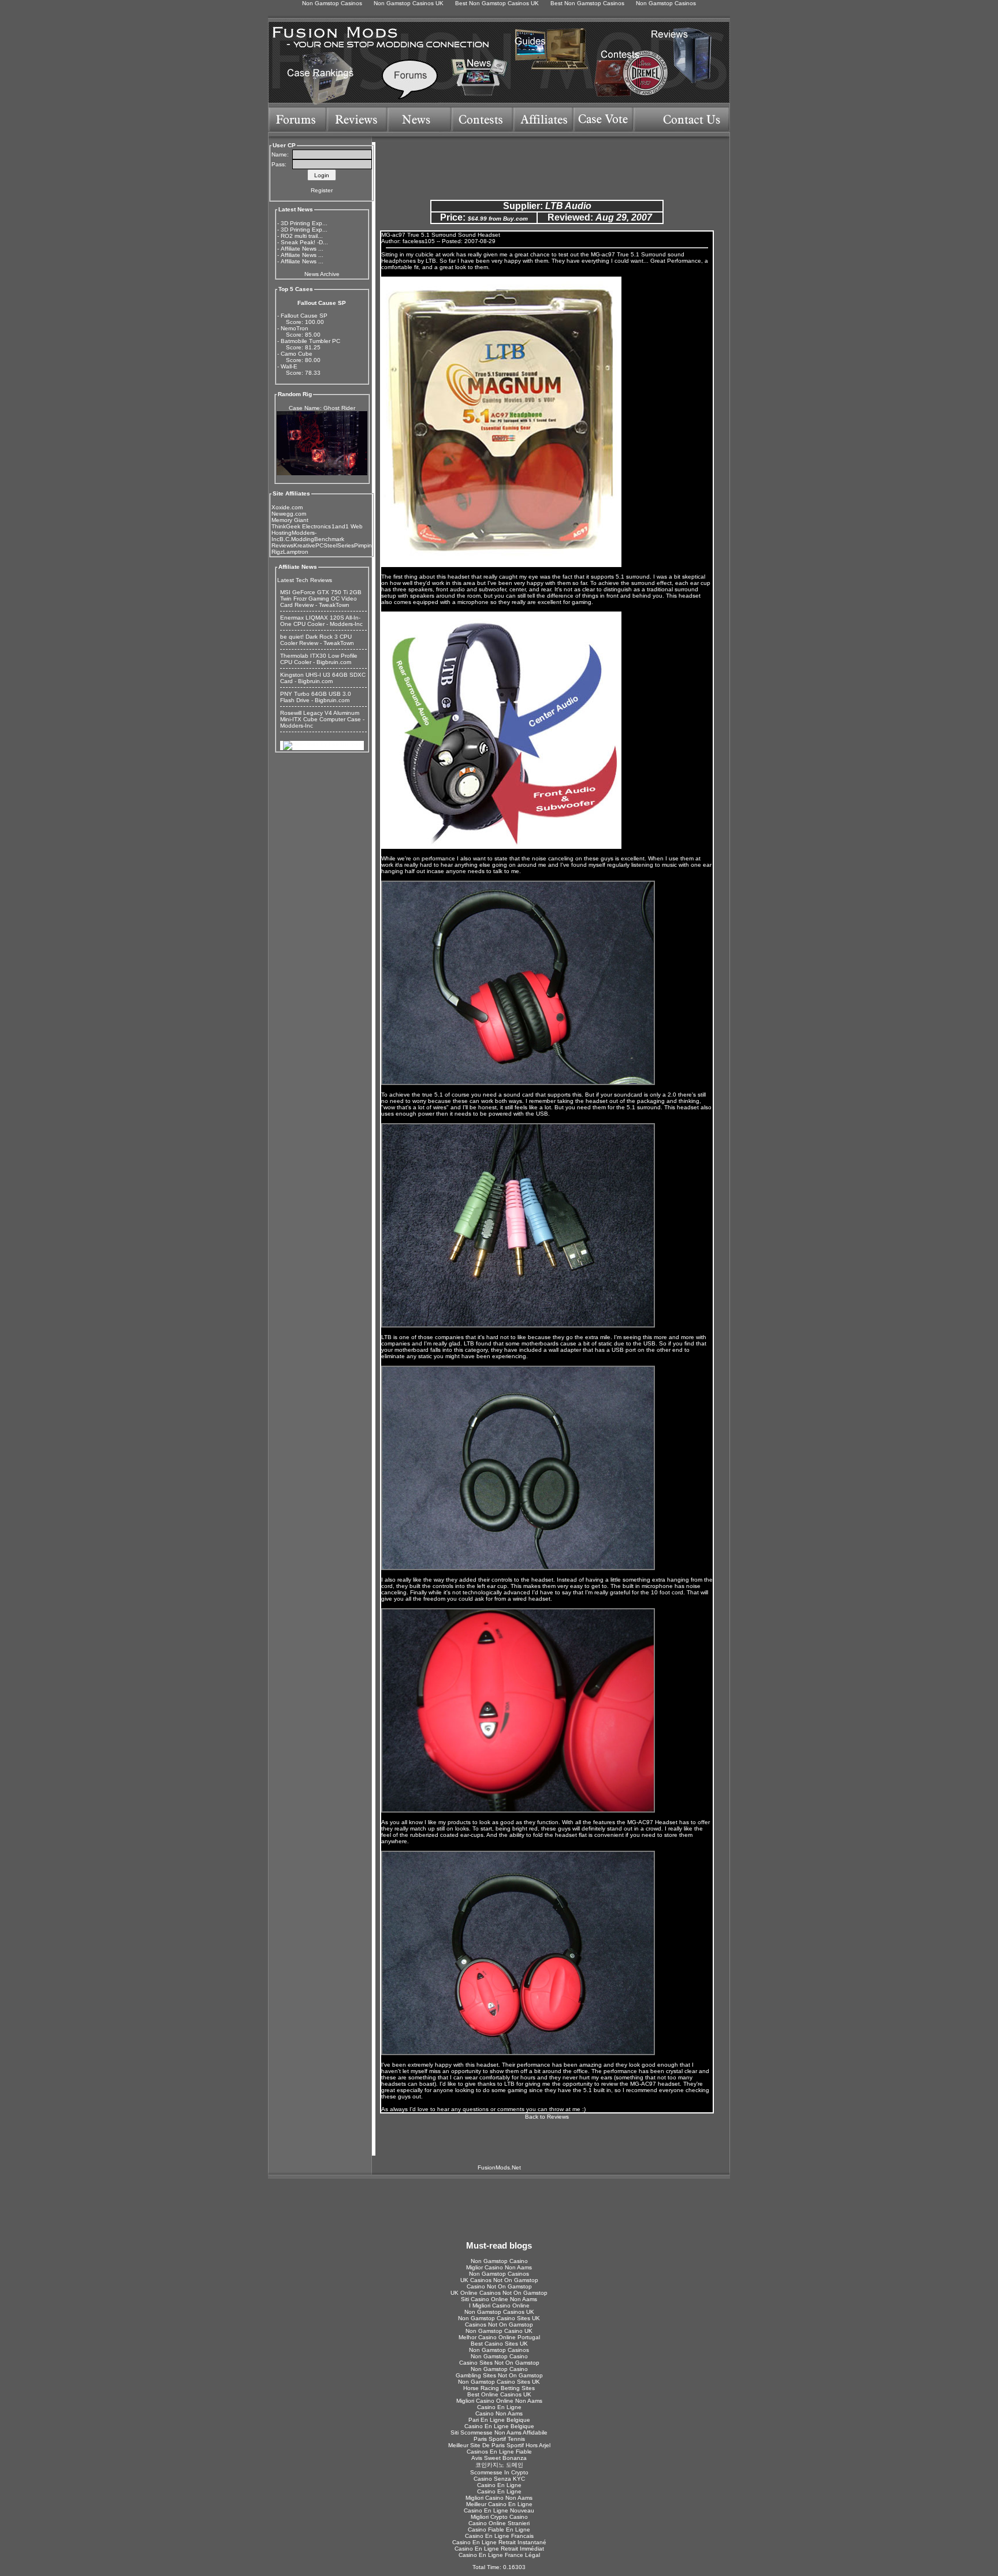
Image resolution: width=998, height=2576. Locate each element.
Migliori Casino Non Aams (499, 2498)
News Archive (322, 274)
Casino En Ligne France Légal (499, 2555)
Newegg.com (289, 514)
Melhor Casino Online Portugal (499, 2337)
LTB (431, 261)
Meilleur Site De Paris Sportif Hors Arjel (499, 2445)
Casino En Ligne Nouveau (499, 2510)
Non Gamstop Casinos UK (499, 2312)
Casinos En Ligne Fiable (499, 2452)
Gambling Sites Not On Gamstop (499, 2375)
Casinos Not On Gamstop (499, 2325)
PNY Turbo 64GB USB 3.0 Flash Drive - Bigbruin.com (316, 697)
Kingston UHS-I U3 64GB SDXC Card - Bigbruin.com (323, 678)
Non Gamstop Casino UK (499, 2331)
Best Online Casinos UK (499, 2394)
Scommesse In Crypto (499, 2472)
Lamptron (296, 552)
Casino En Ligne (499, 2407)
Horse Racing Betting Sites (499, 2388)
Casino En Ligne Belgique (499, 2426)
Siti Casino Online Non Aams (499, 2299)
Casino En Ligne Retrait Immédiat (499, 2549)
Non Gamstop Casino (499, 2261)
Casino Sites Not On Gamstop (499, 2363)
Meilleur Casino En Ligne (499, 2504)
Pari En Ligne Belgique (499, 2420)
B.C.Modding (297, 539)
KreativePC (308, 545)
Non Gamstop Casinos (499, 2274)
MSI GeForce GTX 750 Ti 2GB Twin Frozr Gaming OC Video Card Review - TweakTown (321, 599)
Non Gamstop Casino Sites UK (499, 2318)
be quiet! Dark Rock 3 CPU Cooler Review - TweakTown (317, 640)
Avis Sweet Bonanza (499, 2458)
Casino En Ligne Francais (499, 2536)
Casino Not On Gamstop (499, 2286)
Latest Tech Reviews (305, 580)
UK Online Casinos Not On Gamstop (499, 2293)
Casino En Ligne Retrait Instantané (499, 2542)
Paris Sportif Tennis (499, 2439)
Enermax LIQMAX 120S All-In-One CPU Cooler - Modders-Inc (321, 621)
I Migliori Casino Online (499, 2305)
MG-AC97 (640, 1822)
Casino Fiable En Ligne (499, 2530)
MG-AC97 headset (655, 2084)
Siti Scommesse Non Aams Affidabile (499, 2433)
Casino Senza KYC (499, 2479)
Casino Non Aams (499, 2413)
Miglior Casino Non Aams (499, 2267)
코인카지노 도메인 (499, 2465)
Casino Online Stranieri (499, 2523)
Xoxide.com (287, 507)
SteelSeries (339, 545)
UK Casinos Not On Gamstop (499, 2280)
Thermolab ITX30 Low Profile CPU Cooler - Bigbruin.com (319, 659)
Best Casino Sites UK (499, 2344)
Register (322, 190)
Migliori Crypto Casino (499, 2517)
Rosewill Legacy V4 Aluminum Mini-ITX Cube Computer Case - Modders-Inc (322, 719)
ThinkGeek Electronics (301, 526)
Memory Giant (290, 520)
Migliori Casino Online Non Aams (499, 2401)
